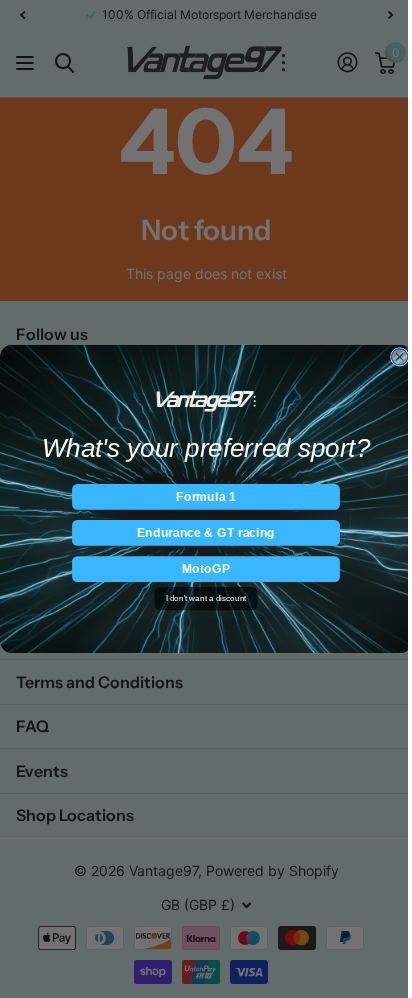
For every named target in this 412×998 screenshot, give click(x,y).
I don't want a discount (206, 598)
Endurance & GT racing (206, 533)
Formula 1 (205, 497)
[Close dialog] (399, 357)
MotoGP (206, 569)
